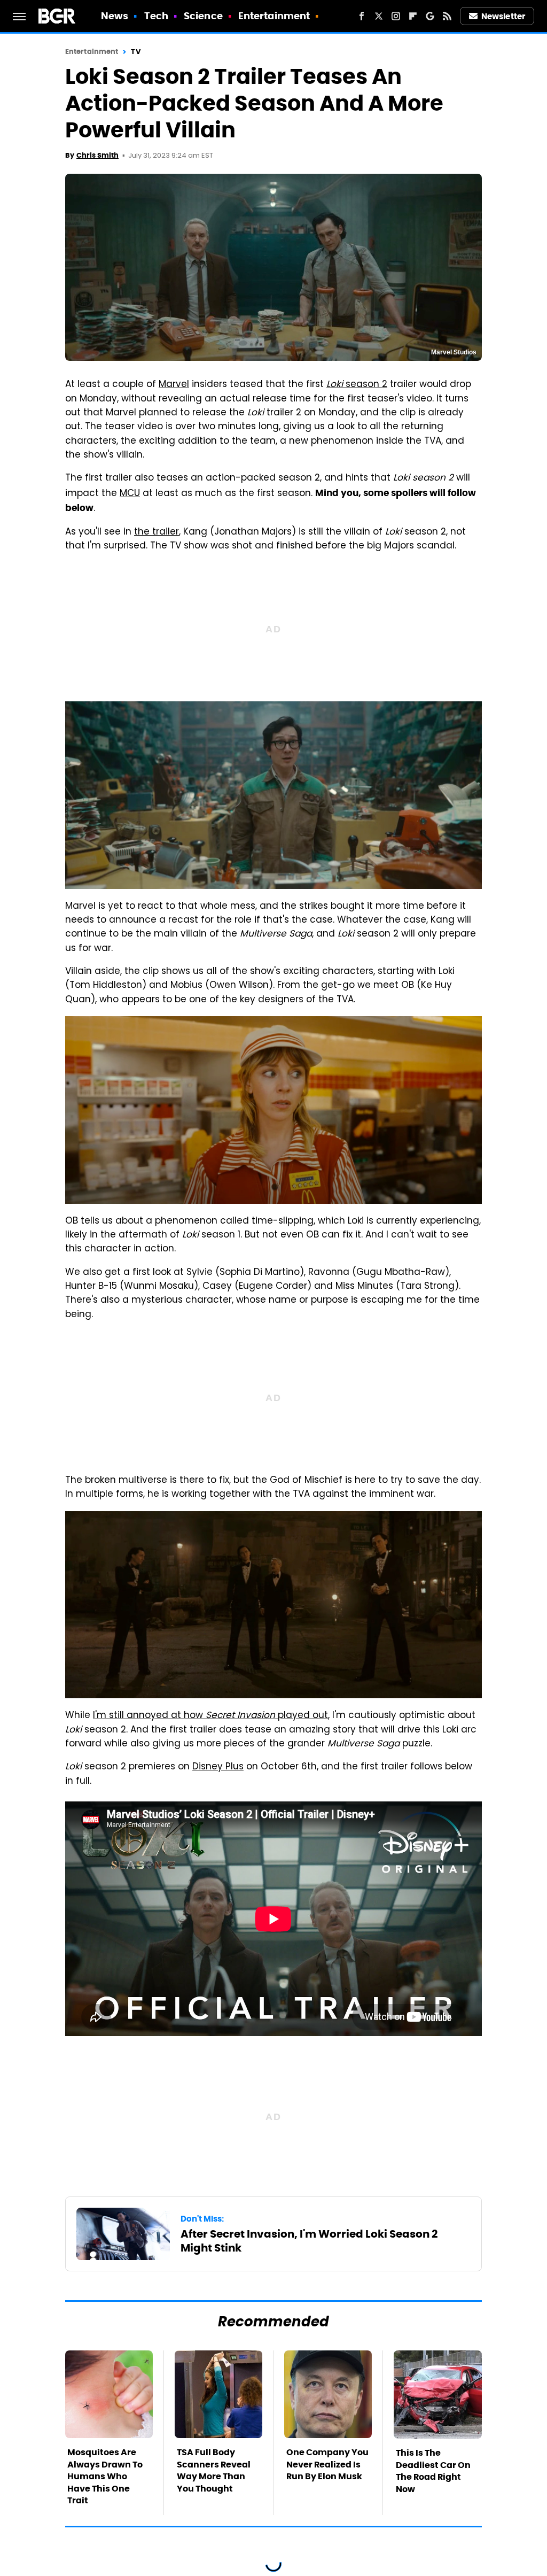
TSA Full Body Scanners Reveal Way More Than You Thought (214, 2470)
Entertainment (274, 16)
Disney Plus (218, 1767)
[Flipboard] (413, 16)
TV (135, 52)
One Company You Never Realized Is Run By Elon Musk (327, 2464)
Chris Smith (97, 155)
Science (203, 16)
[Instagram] (396, 16)
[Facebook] (362, 16)
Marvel (174, 385)
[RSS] (447, 16)
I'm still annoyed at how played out (210, 1716)
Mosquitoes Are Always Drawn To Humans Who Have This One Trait (105, 2476)
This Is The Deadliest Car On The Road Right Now (433, 2471)
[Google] (430, 16)
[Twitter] (379, 16)
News (115, 16)
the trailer (157, 532)
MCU (130, 494)
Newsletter (503, 16)
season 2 (357, 385)
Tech (156, 16)
